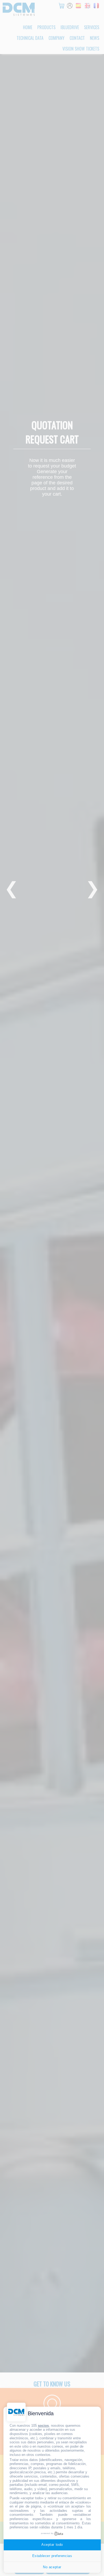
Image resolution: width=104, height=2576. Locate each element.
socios (43, 2426)
